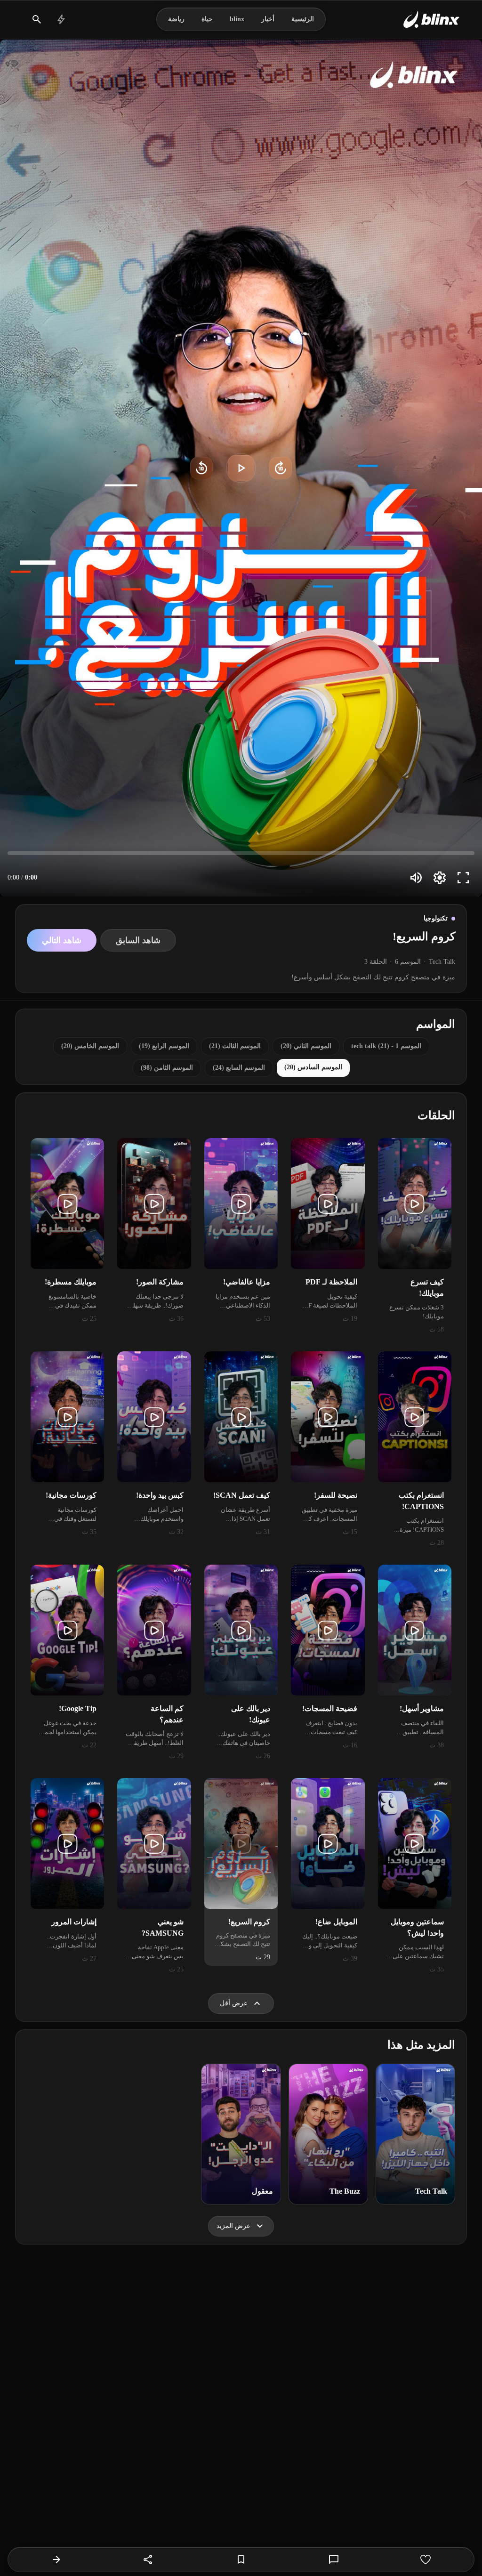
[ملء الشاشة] (463, 878)
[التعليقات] (334, 2560)
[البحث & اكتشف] (37, 19)
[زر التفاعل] (426, 2560)
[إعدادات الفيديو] (440, 878)
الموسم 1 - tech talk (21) (386, 1046)
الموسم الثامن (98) (167, 1068)
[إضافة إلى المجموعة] (241, 2560)
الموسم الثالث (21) (235, 1046)
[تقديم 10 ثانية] (281, 468)
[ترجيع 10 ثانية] (201, 468)
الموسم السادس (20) (313, 1067)
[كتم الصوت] (416, 878)
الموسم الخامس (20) (90, 1046)
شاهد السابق (138, 940)
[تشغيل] (241, 468)
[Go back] (56, 2560)
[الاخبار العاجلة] (61, 19)
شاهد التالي (62, 940)
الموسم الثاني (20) (306, 1046)
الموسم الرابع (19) (164, 1046)
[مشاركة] (148, 2560)
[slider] (241, 853)
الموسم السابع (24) (239, 1068)
